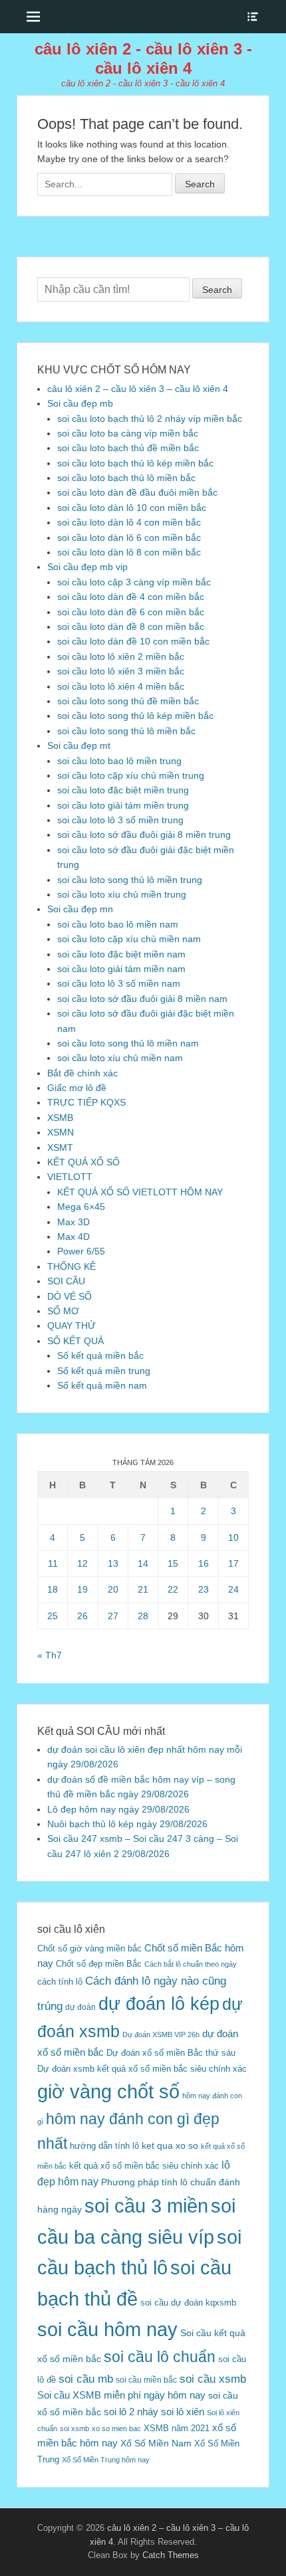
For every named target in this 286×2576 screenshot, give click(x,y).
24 (233, 1589)
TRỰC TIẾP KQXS (86, 1102)
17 (233, 1563)
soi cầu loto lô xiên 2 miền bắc (121, 656)
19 (82, 1589)
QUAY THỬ (71, 1326)
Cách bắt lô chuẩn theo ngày (191, 1964)
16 (204, 1563)
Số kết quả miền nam (102, 1385)
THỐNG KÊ (71, 1266)
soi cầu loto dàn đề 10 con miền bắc (133, 641)
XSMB (60, 1118)
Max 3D (73, 1222)
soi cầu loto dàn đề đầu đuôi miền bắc (137, 492)
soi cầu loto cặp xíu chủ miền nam (129, 939)
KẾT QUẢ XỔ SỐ (83, 1162)
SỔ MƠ (63, 1311)
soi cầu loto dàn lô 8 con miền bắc (129, 552)
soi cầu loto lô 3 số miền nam (119, 983)
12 (82, 1563)
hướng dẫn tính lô (104, 2146)
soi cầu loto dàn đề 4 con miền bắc (131, 597)
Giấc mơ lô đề (77, 1088)
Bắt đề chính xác (82, 1073)
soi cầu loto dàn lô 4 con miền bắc (129, 522)
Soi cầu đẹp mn (80, 909)
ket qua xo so (170, 2146)
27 (113, 1616)
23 (204, 1589)
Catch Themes (171, 2555)
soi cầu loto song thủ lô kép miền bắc (135, 716)
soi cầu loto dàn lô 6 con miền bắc (129, 538)
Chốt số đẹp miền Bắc (99, 1964)
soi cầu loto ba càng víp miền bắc (128, 433)
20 (113, 1589)
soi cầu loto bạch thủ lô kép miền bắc (135, 463)
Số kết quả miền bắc (100, 1355)
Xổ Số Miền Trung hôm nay (106, 2460)
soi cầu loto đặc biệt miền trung (123, 790)
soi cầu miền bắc (146, 2380)
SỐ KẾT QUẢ (75, 1341)
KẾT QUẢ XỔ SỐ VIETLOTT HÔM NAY (140, 1192)
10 (233, 1537)
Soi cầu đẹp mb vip (87, 567)
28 (143, 1616)
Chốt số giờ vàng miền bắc (89, 1948)
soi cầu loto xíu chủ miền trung (122, 894)
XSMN (61, 1132)
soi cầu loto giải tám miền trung (123, 805)
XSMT (60, 1147)
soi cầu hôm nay (107, 2329)
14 (143, 1563)
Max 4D (73, 1237)
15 (173, 1563)
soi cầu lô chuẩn (160, 2357)
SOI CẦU (66, 1281)
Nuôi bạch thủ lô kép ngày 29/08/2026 (127, 1824)
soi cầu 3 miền (146, 2206)
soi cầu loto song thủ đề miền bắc (128, 701)
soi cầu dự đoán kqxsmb (188, 2303)
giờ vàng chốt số (108, 2092)
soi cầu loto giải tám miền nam (121, 969)
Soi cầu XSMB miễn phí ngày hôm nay (121, 2395)
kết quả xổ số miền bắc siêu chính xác (144, 2166)
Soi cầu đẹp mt (79, 745)
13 (113, 1563)
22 (173, 1589)
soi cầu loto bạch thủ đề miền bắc (128, 448)
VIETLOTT (70, 1177)
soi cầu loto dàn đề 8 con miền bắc (131, 627)
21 (143, 1589)
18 (53, 1589)
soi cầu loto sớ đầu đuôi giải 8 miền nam (142, 999)
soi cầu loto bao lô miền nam (118, 924)
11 (53, 1563)
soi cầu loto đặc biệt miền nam (121, 954)
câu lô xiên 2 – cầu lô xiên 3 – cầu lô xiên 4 (138, 389)
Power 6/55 (81, 1251)
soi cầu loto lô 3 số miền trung (120, 820)
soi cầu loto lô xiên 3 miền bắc (121, 671)
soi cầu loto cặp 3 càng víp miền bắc (134, 582)
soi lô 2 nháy (131, 2412)
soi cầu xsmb (213, 2379)
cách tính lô (60, 1982)
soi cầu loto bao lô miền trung (119, 761)
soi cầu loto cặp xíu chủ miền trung (131, 775)
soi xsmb (74, 2428)
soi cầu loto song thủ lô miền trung (130, 880)
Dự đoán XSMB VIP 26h (161, 2034)
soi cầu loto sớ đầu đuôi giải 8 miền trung (144, 835)
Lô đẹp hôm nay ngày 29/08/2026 (118, 1809)
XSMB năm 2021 (177, 2428)
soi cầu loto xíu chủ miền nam (120, 1058)
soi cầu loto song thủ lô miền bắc (126, 731)
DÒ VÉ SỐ (70, 1296)
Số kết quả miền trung (104, 1371)
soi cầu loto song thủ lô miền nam (128, 1043)
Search (217, 290)
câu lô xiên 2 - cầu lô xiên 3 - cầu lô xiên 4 (143, 58)
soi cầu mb (86, 2379)
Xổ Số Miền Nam (156, 2443)
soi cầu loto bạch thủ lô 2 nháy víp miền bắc (150, 419)
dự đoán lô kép (159, 2004)
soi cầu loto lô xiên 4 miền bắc (121, 686)
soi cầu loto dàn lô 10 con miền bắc (132, 508)
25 (53, 1616)
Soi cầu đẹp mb (80, 403)
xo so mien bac (116, 2428)
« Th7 (50, 1655)
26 (82, 1616)
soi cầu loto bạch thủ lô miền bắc (126, 478)
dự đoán (80, 2007)
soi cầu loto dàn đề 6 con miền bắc (131, 612)
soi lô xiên (183, 2412)
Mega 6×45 (81, 1207)
